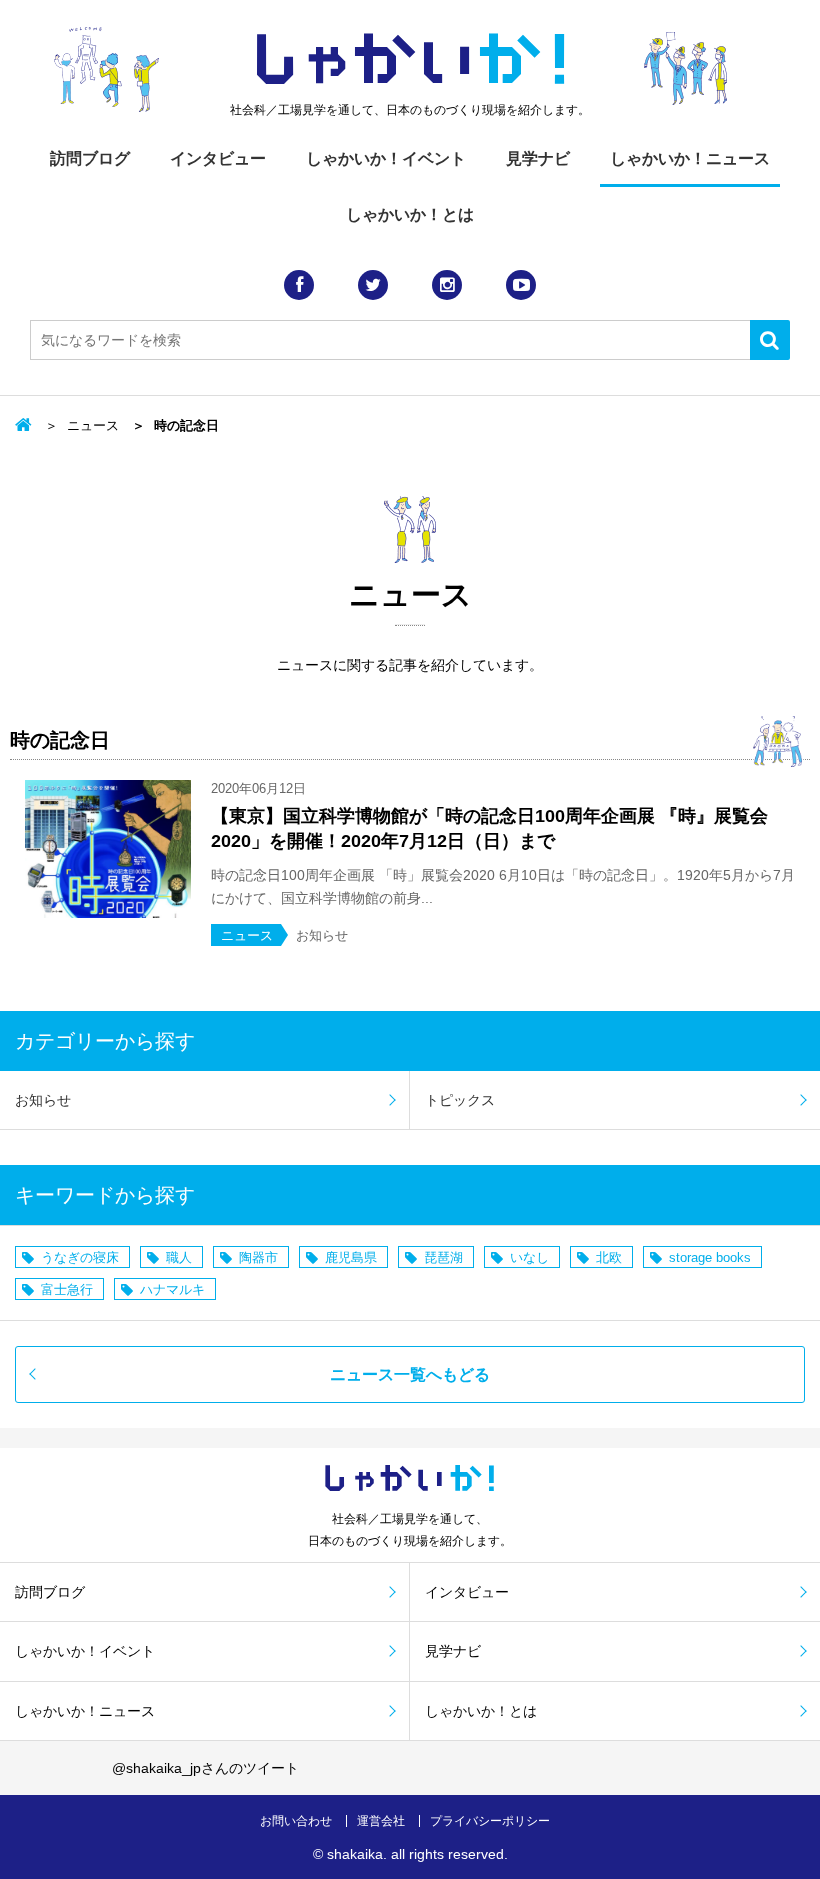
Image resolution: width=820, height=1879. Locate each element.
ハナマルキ (172, 1289)
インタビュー (218, 158)
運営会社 (381, 1821)
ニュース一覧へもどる (410, 1374)
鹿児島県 (351, 1257)
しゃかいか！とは (410, 214)
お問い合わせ (296, 1821)
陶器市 (258, 1257)
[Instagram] (447, 285)
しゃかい (410, 60)
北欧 (609, 1257)
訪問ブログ (90, 158)
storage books (710, 1257)
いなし (529, 1257)
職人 (179, 1257)
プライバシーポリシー (490, 1821)
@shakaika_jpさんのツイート (205, 1768)
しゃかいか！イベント (386, 158)
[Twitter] (373, 285)
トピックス (460, 1100)
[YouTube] (521, 285)
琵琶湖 (443, 1257)
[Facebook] (299, 285)
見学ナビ (538, 158)
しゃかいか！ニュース (690, 158)
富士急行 (67, 1289)
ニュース (93, 425)
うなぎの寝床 (80, 1257)
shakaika (355, 1854)
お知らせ (43, 1100)
